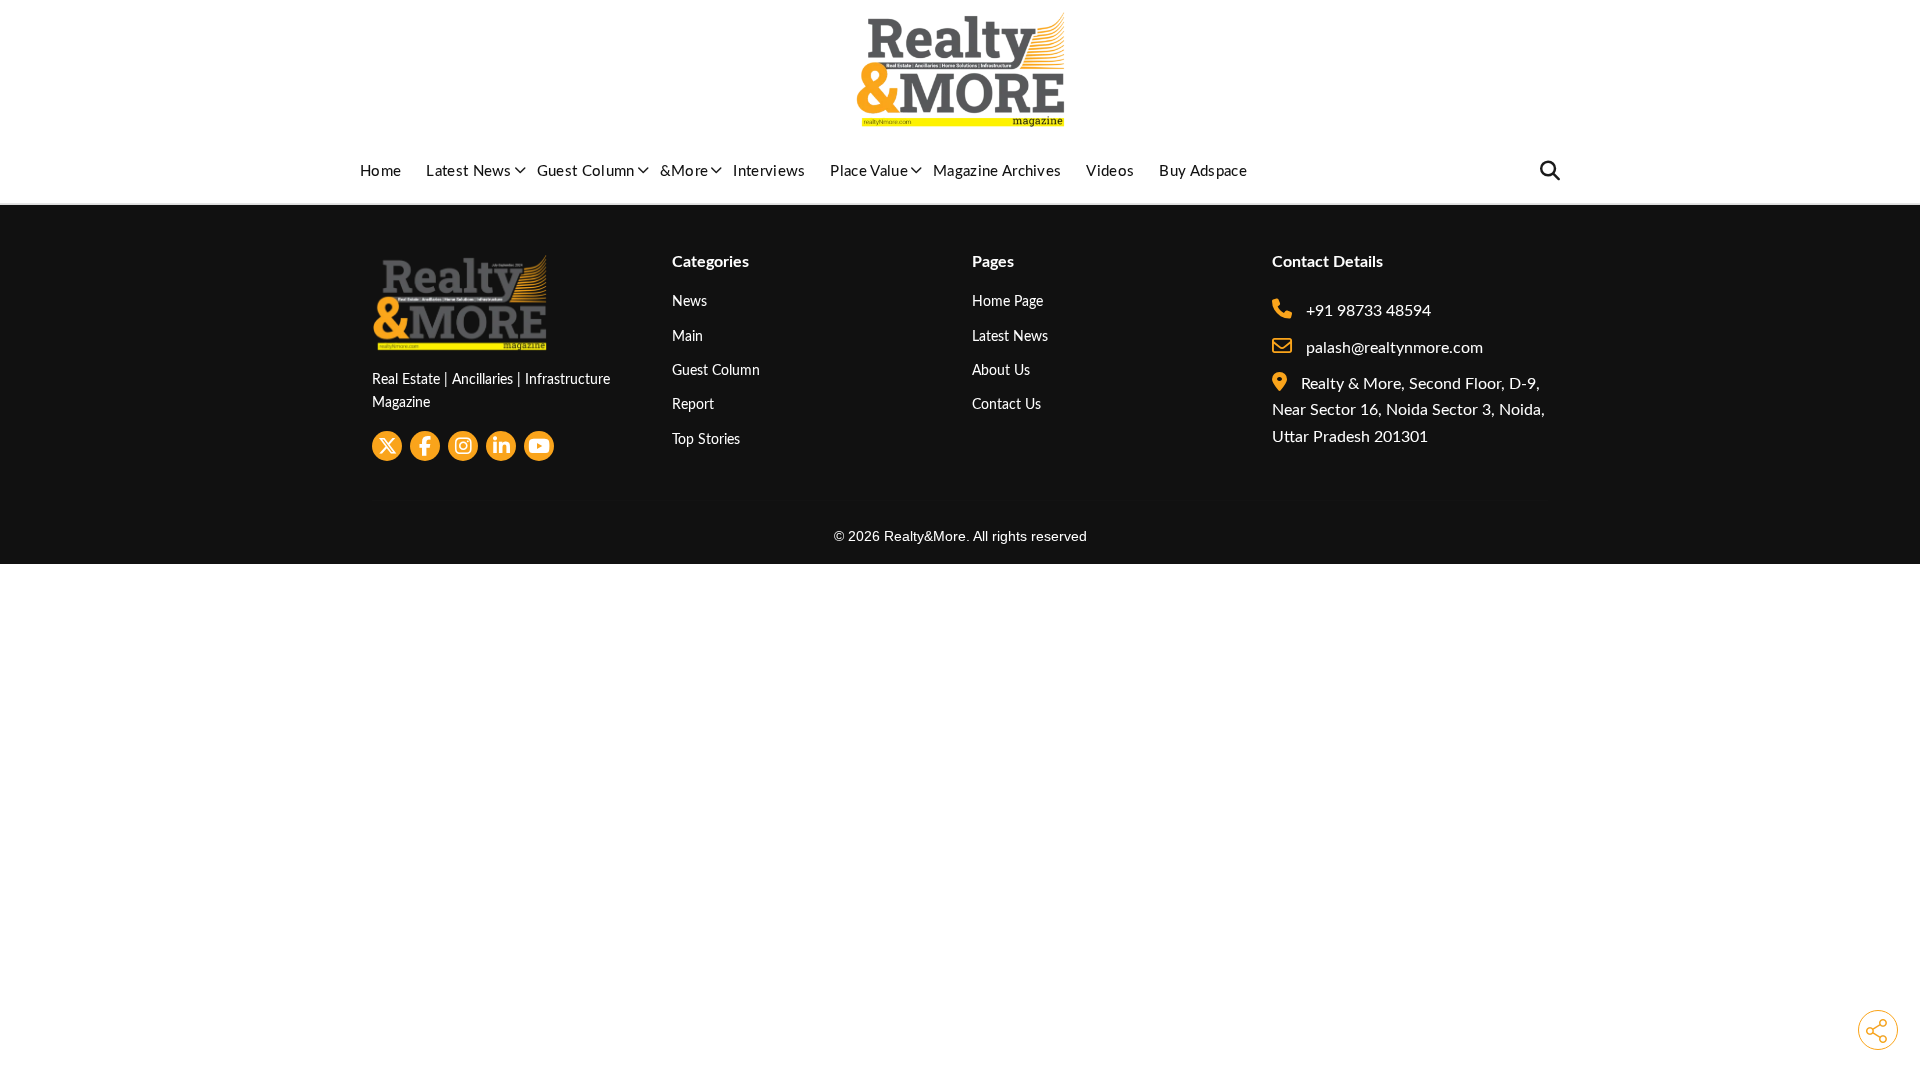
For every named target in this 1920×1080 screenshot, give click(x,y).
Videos (1110, 171)
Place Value (869, 171)
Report (693, 404)
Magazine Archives (997, 171)
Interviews (769, 171)
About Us (1001, 370)
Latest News (469, 171)
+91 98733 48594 (1366, 311)
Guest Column (586, 171)
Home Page (1007, 301)
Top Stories (706, 439)
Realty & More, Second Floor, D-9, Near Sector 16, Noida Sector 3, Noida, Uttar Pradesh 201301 (1408, 410)
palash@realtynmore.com (1392, 348)
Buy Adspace (1203, 171)
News (689, 301)
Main (687, 336)
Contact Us (1006, 404)
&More (684, 171)
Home (380, 171)
